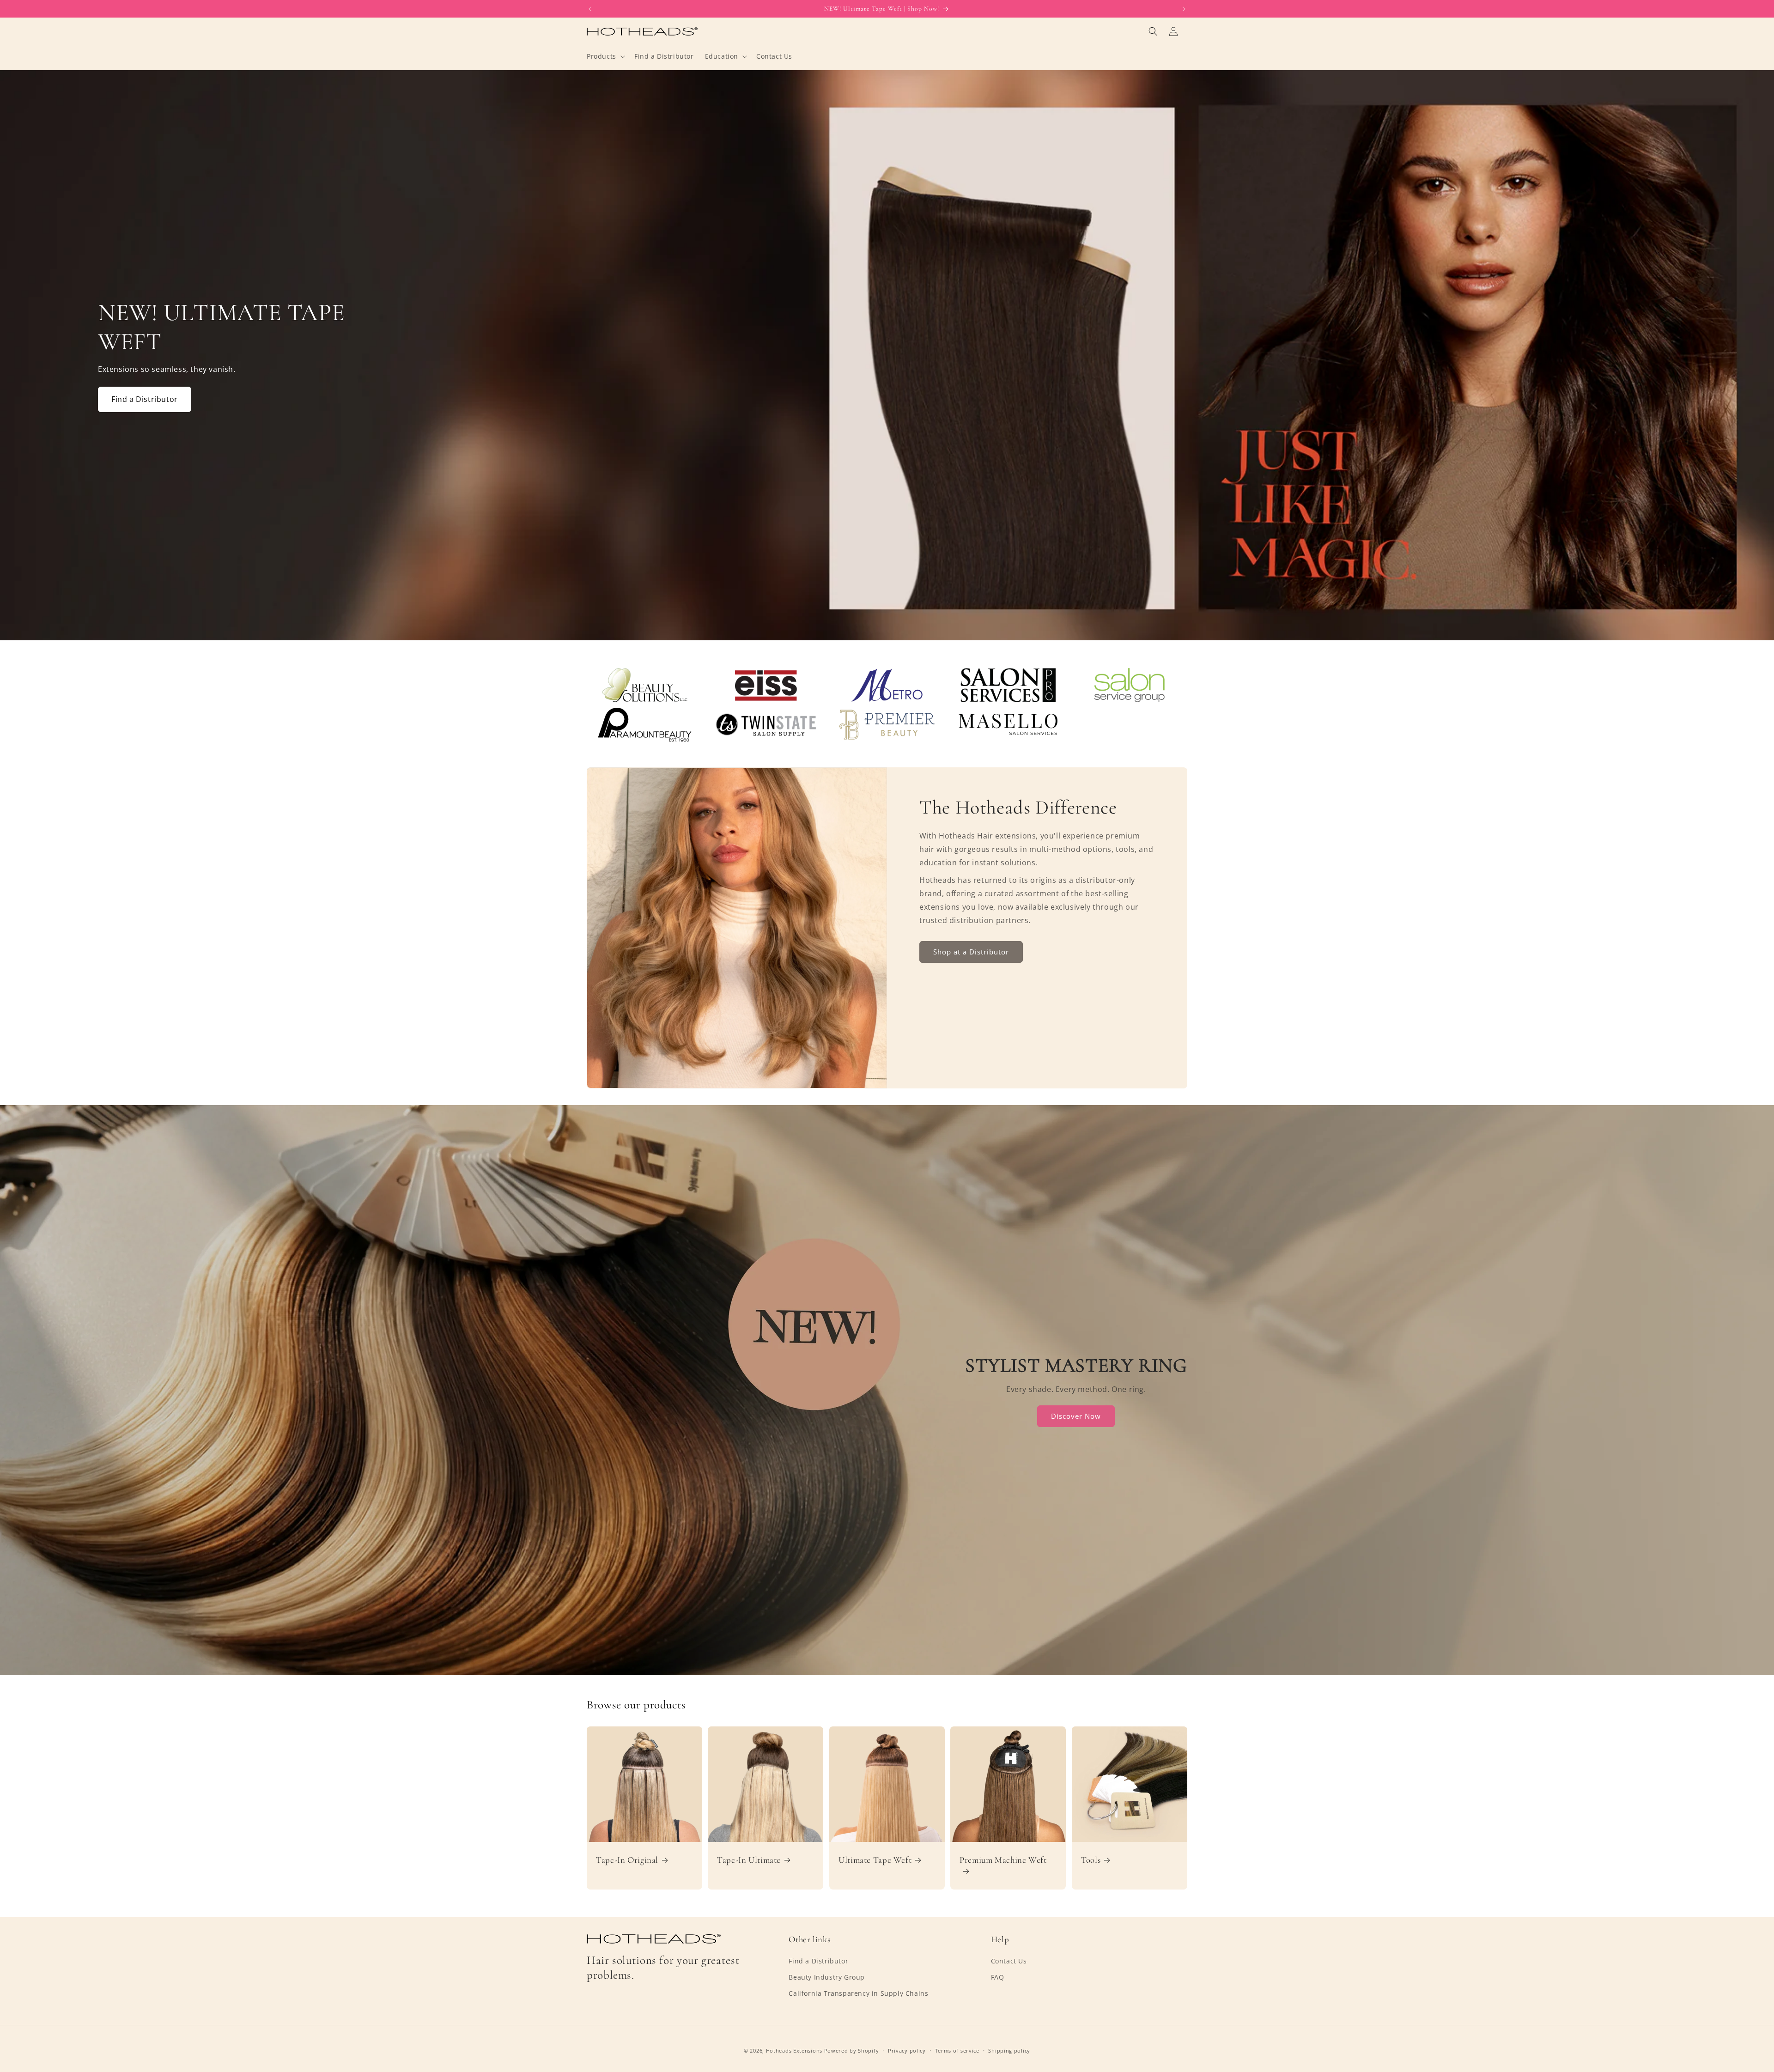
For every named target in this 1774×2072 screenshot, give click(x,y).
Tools (1091, 1860)
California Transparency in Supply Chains (858, 1993)
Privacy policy (907, 2051)
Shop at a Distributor (971, 952)
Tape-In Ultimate (749, 1860)
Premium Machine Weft (1003, 1860)
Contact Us (1009, 1961)
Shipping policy (1009, 2051)
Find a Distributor (145, 399)
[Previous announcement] (590, 9)
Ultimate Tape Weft (875, 1860)
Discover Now (1076, 1416)
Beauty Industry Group (827, 1977)
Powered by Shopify (852, 2051)
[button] (605, 56)
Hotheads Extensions (794, 2051)
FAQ (998, 1977)
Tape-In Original (627, 1860)
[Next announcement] (1184, 9)
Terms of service (957, 2051)
